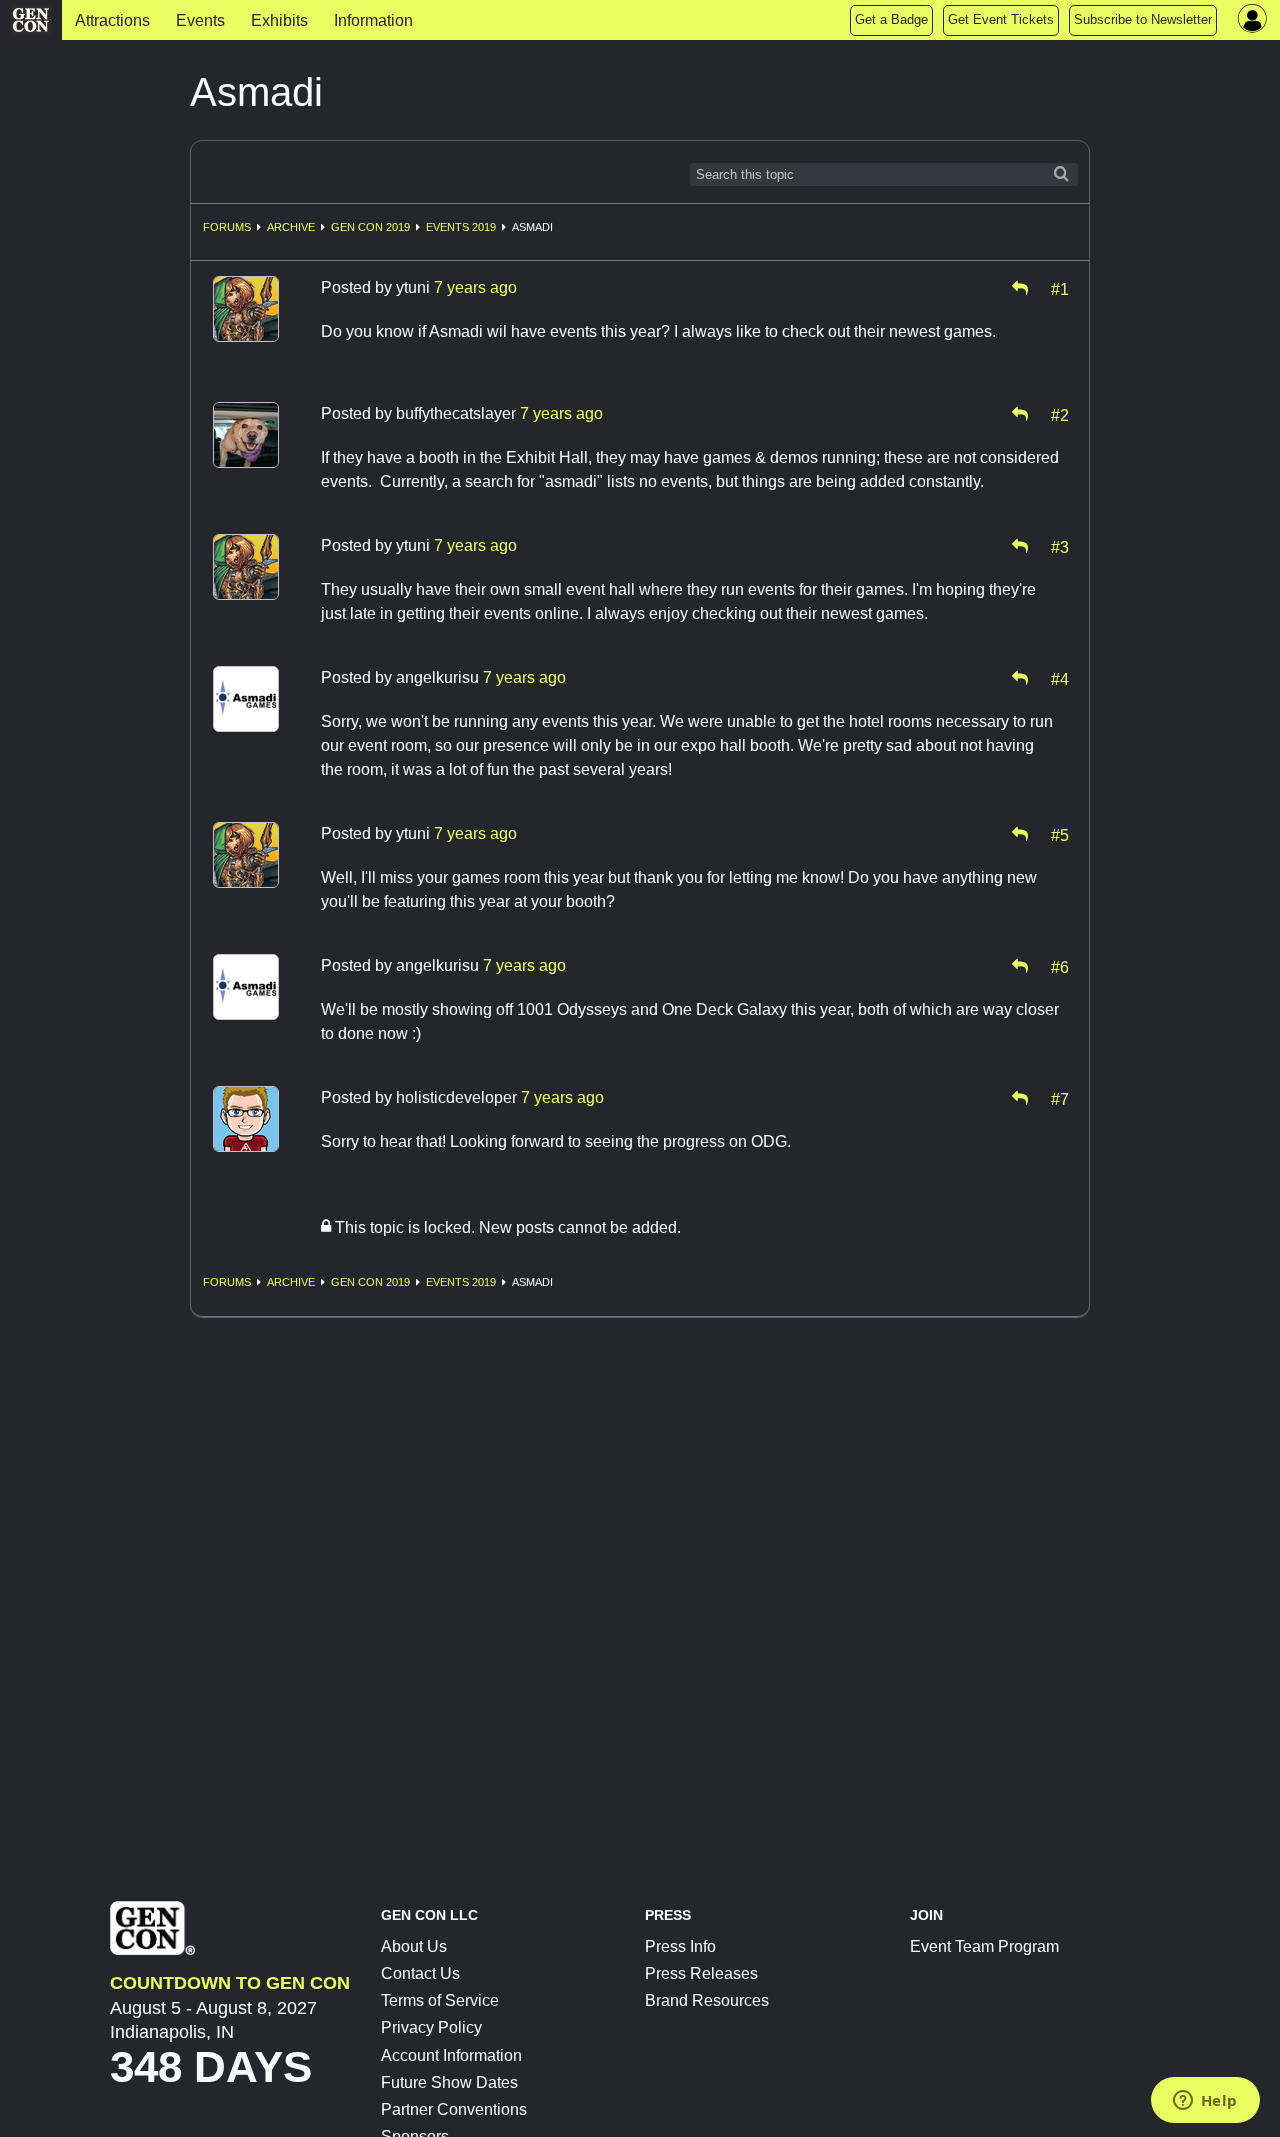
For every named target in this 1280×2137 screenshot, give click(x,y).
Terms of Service (440, 2000)
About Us (414, 1946)
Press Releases (701, 1973)
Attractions (112, 20)
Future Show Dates (449, 2082)
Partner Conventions (454, 2109)
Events (200, 20)
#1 (1060, 288)
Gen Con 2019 (370, 227)
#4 (1060, 678)
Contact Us (420, 1973)
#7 (1060, 1098)
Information (373, 20)
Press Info (680, 1946)
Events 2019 (461, 227)
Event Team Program (984, 1946)
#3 (1060, 546)
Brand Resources (707, 2000)
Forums (227, 227)
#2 (1060, 414)
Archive (291, 227)
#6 (1060, 966)
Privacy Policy (431, 2027)
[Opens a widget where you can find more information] (1205, 2102)
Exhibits (279, 20)
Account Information (451, 2055)
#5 (1060, 834)
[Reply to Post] (1020, 288)
